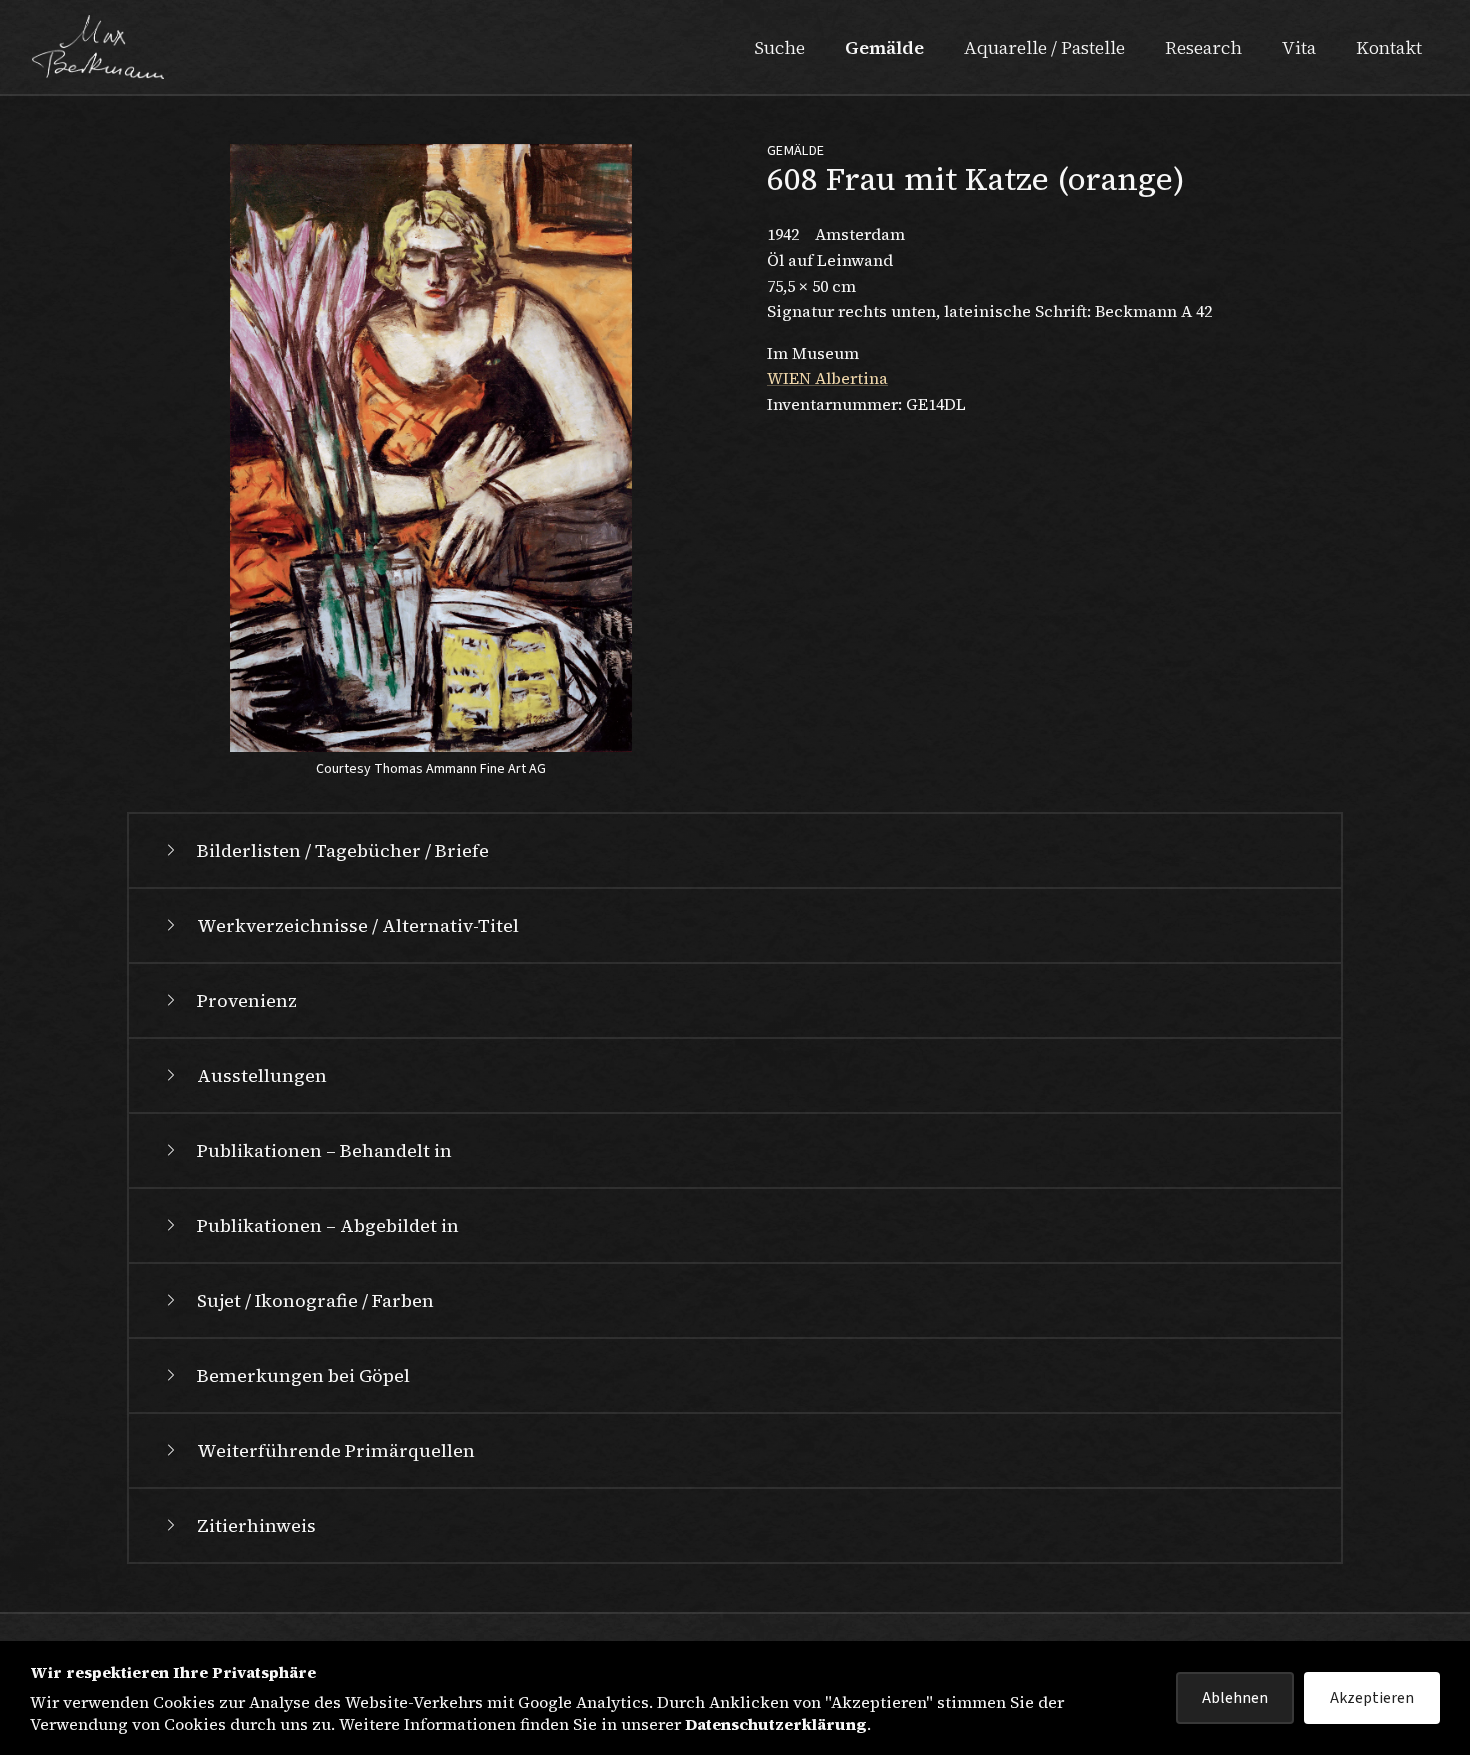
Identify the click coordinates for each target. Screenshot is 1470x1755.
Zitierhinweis (256, 1525)
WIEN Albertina (827, 378)
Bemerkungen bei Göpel (303, 1375)
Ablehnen (1235, 1698)
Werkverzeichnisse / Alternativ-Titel (358, 925)
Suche (779, 47)
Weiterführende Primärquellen (336, 1450)
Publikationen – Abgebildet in (328, 1225)
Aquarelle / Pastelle (1044, 47)
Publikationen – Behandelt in (324, 1150)
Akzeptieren (1372, 1698)
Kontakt (1389, 47)
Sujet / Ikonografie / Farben (315, 1300)
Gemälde (884, 47)
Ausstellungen (262, 1075)
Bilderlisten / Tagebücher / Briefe (343, 850)
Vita (1299, 47)
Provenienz (247, 1000)
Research (1203, 47)
